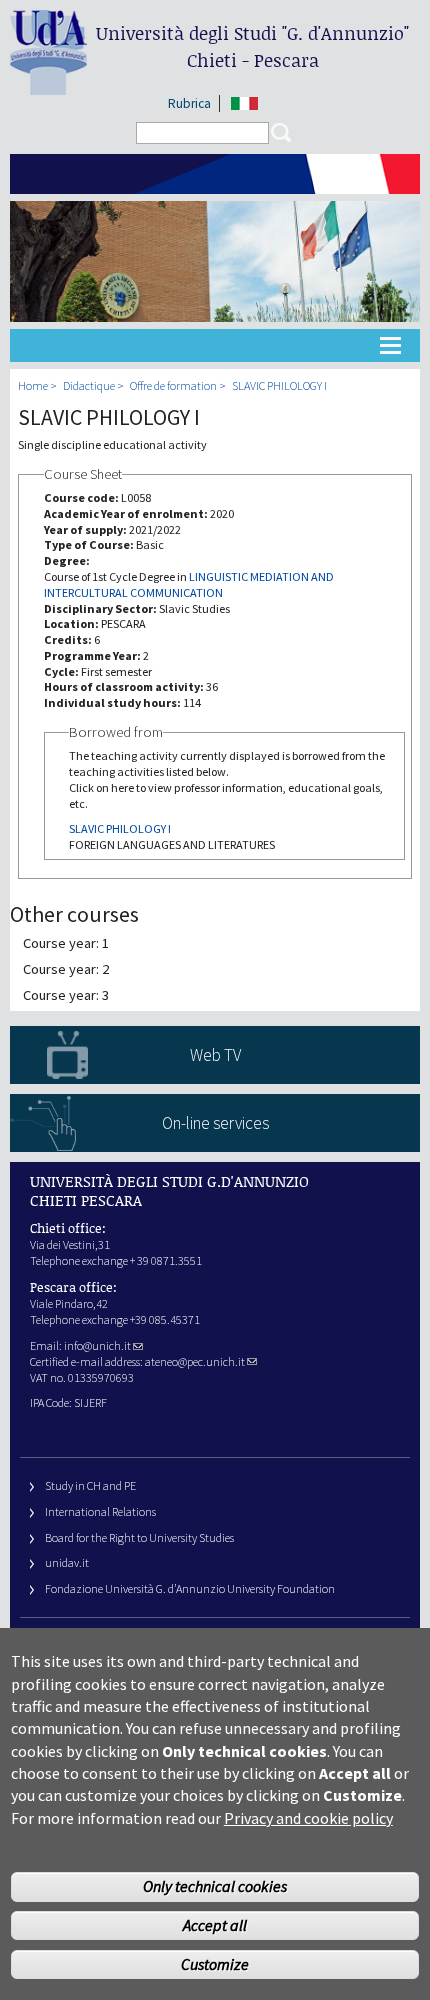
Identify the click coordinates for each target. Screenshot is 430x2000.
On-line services (215, 1123)
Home (33, 385)
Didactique (89, 385)
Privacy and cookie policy (308, 1818)
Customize (215, 1964)
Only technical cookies (215, 1886)
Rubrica (189, 103)
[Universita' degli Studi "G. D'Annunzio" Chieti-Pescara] (48, 86)
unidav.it (67, 1562)
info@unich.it (97, 1345)
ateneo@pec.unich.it (195, 1361)
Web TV (215, 1055)
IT (244, 103)
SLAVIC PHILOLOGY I (279, 385)
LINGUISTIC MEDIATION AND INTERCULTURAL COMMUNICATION (189, 584)
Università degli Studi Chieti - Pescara (252, 46)
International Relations (100, 1511)
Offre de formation (173, 385)
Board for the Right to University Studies (139, 1537)
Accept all (215, 1925)
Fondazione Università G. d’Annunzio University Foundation (190, 1588)
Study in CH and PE (90, 1485)
